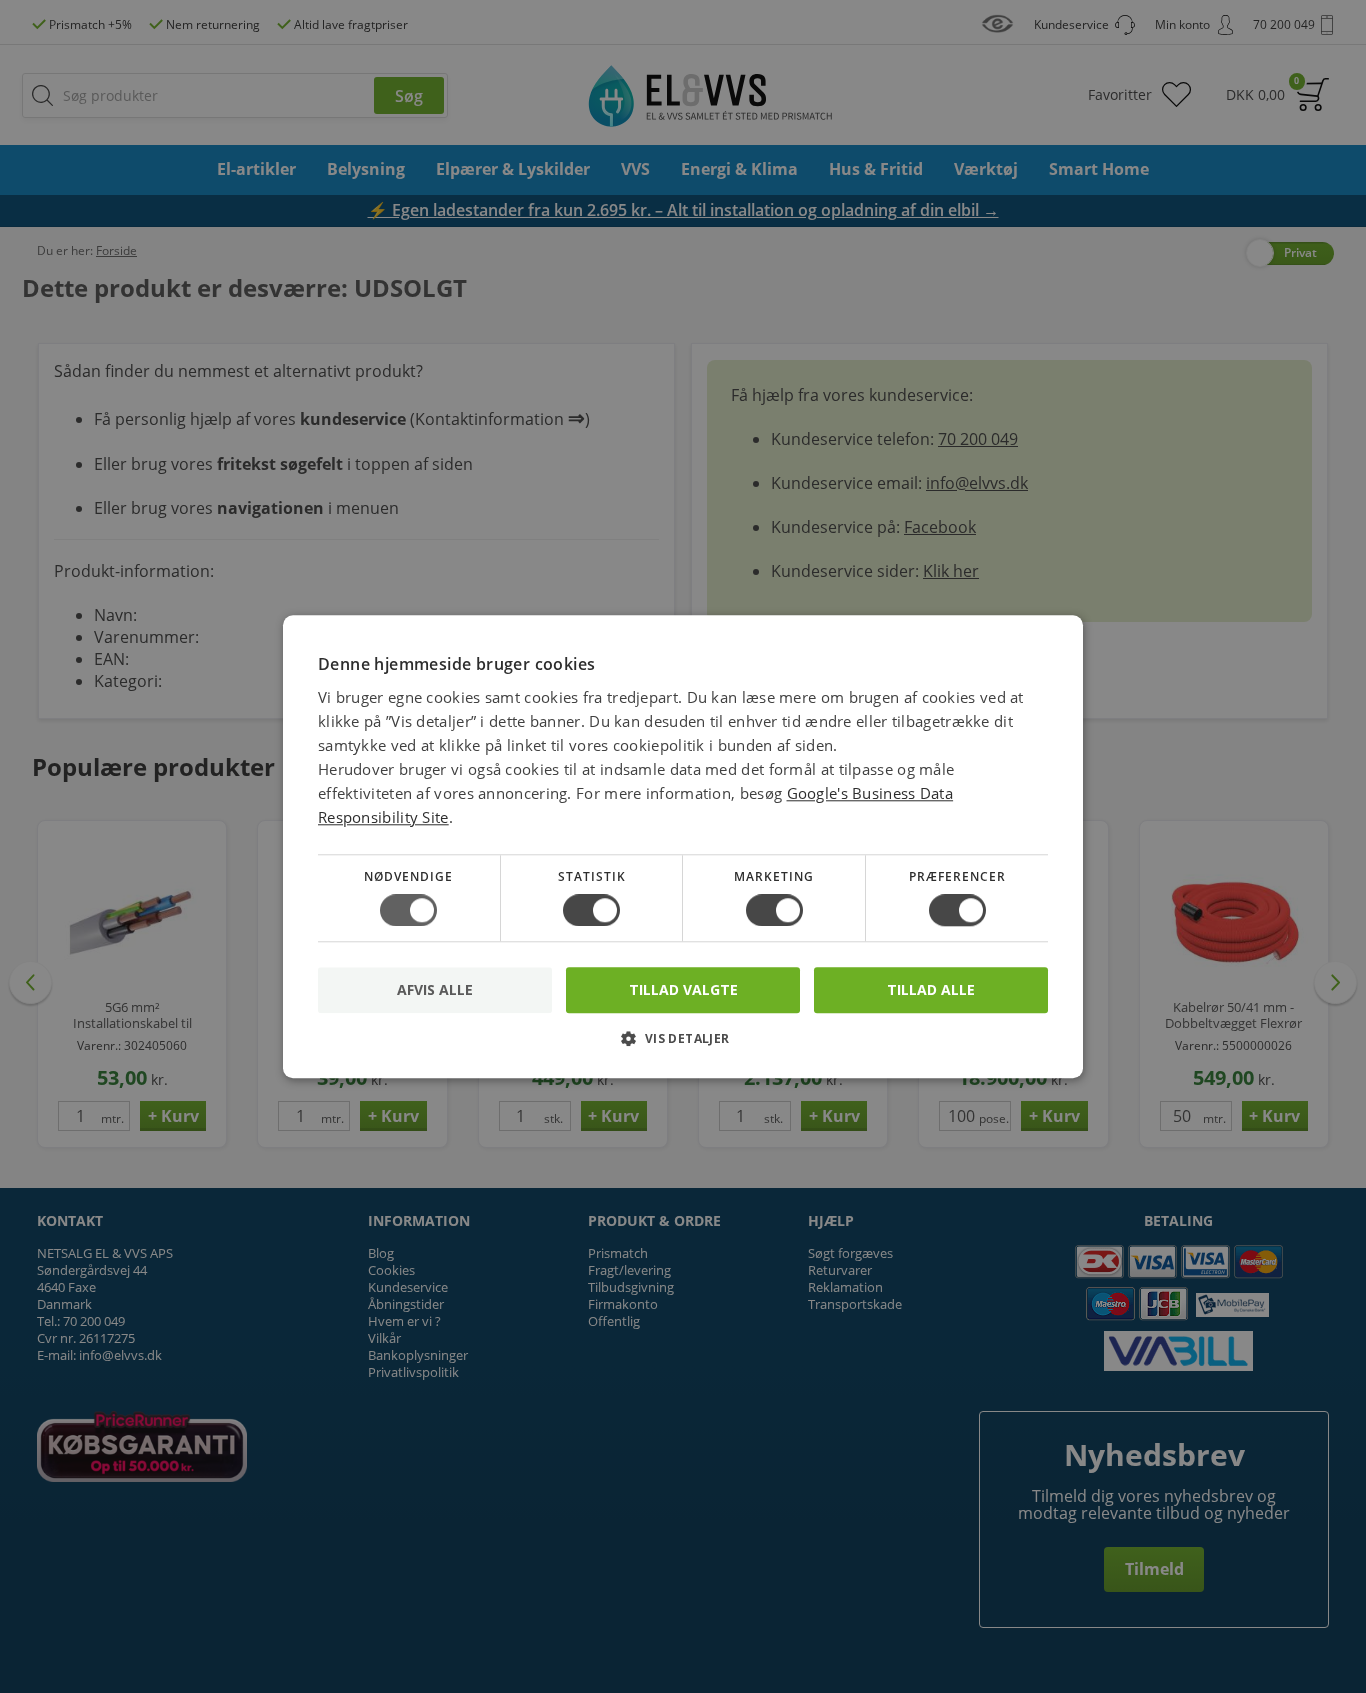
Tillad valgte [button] (683, 989)
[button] (683, 1045)
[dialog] (683, 846)
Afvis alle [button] (435, 989)
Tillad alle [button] (931, 989)
